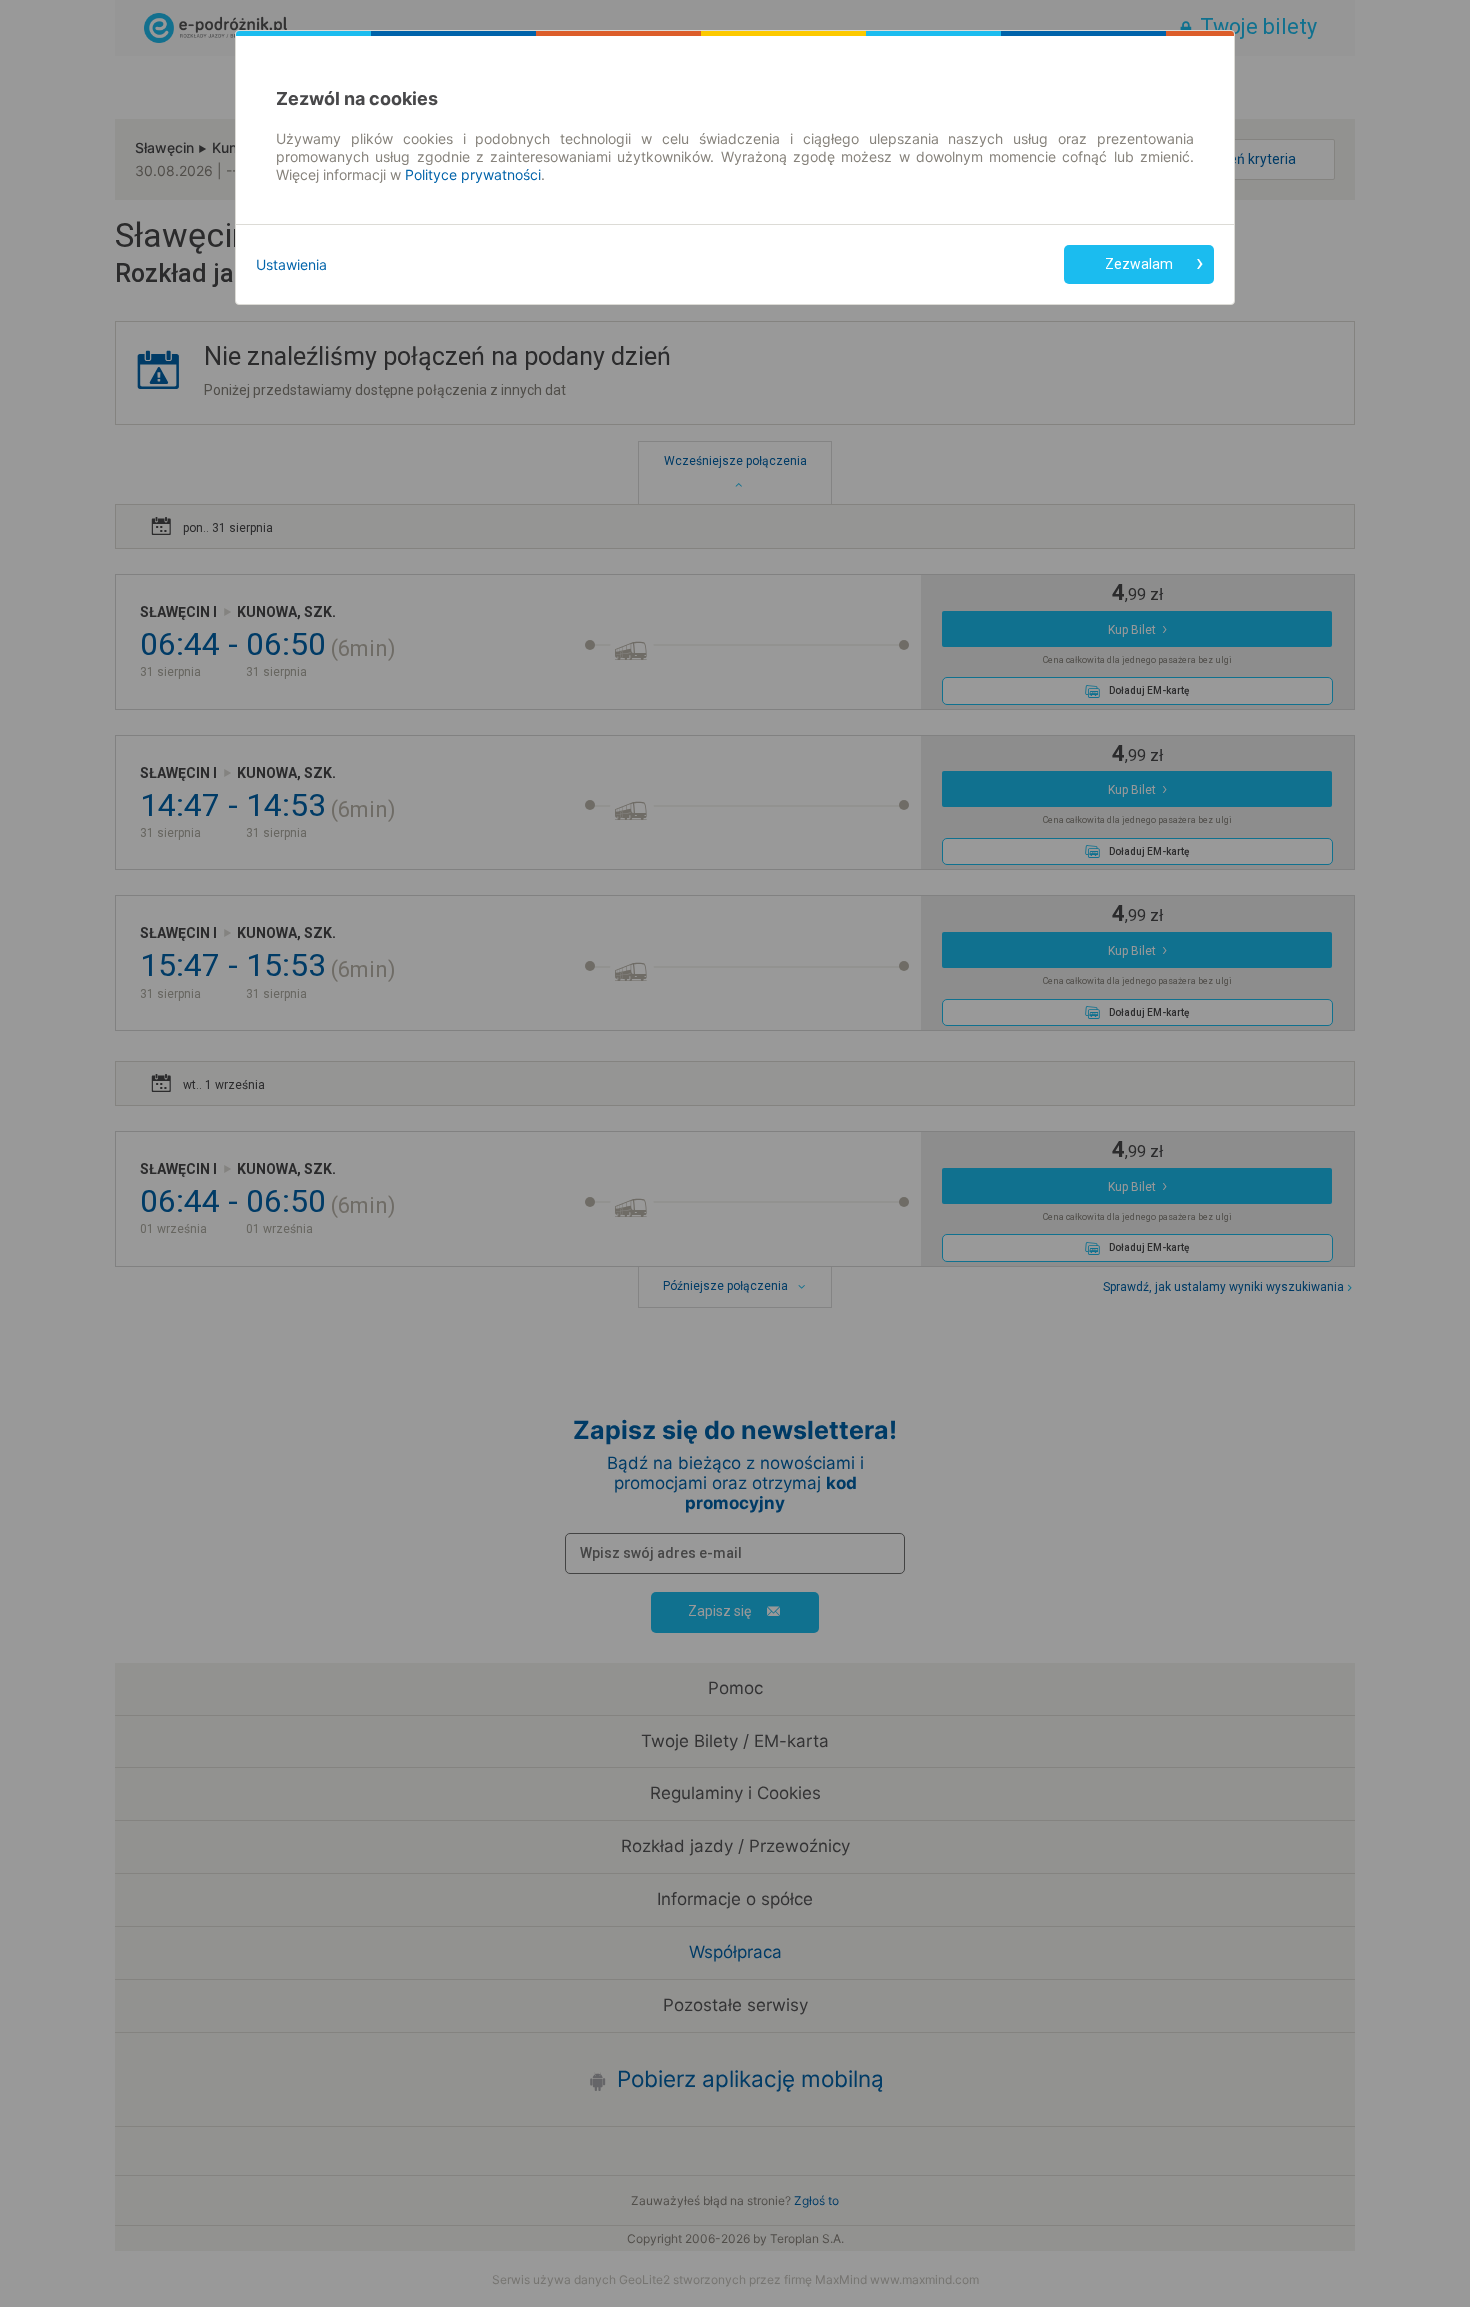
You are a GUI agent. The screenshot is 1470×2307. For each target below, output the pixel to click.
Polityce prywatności (473, 174)
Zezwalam (1139, 264)
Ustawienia (291, 264)
